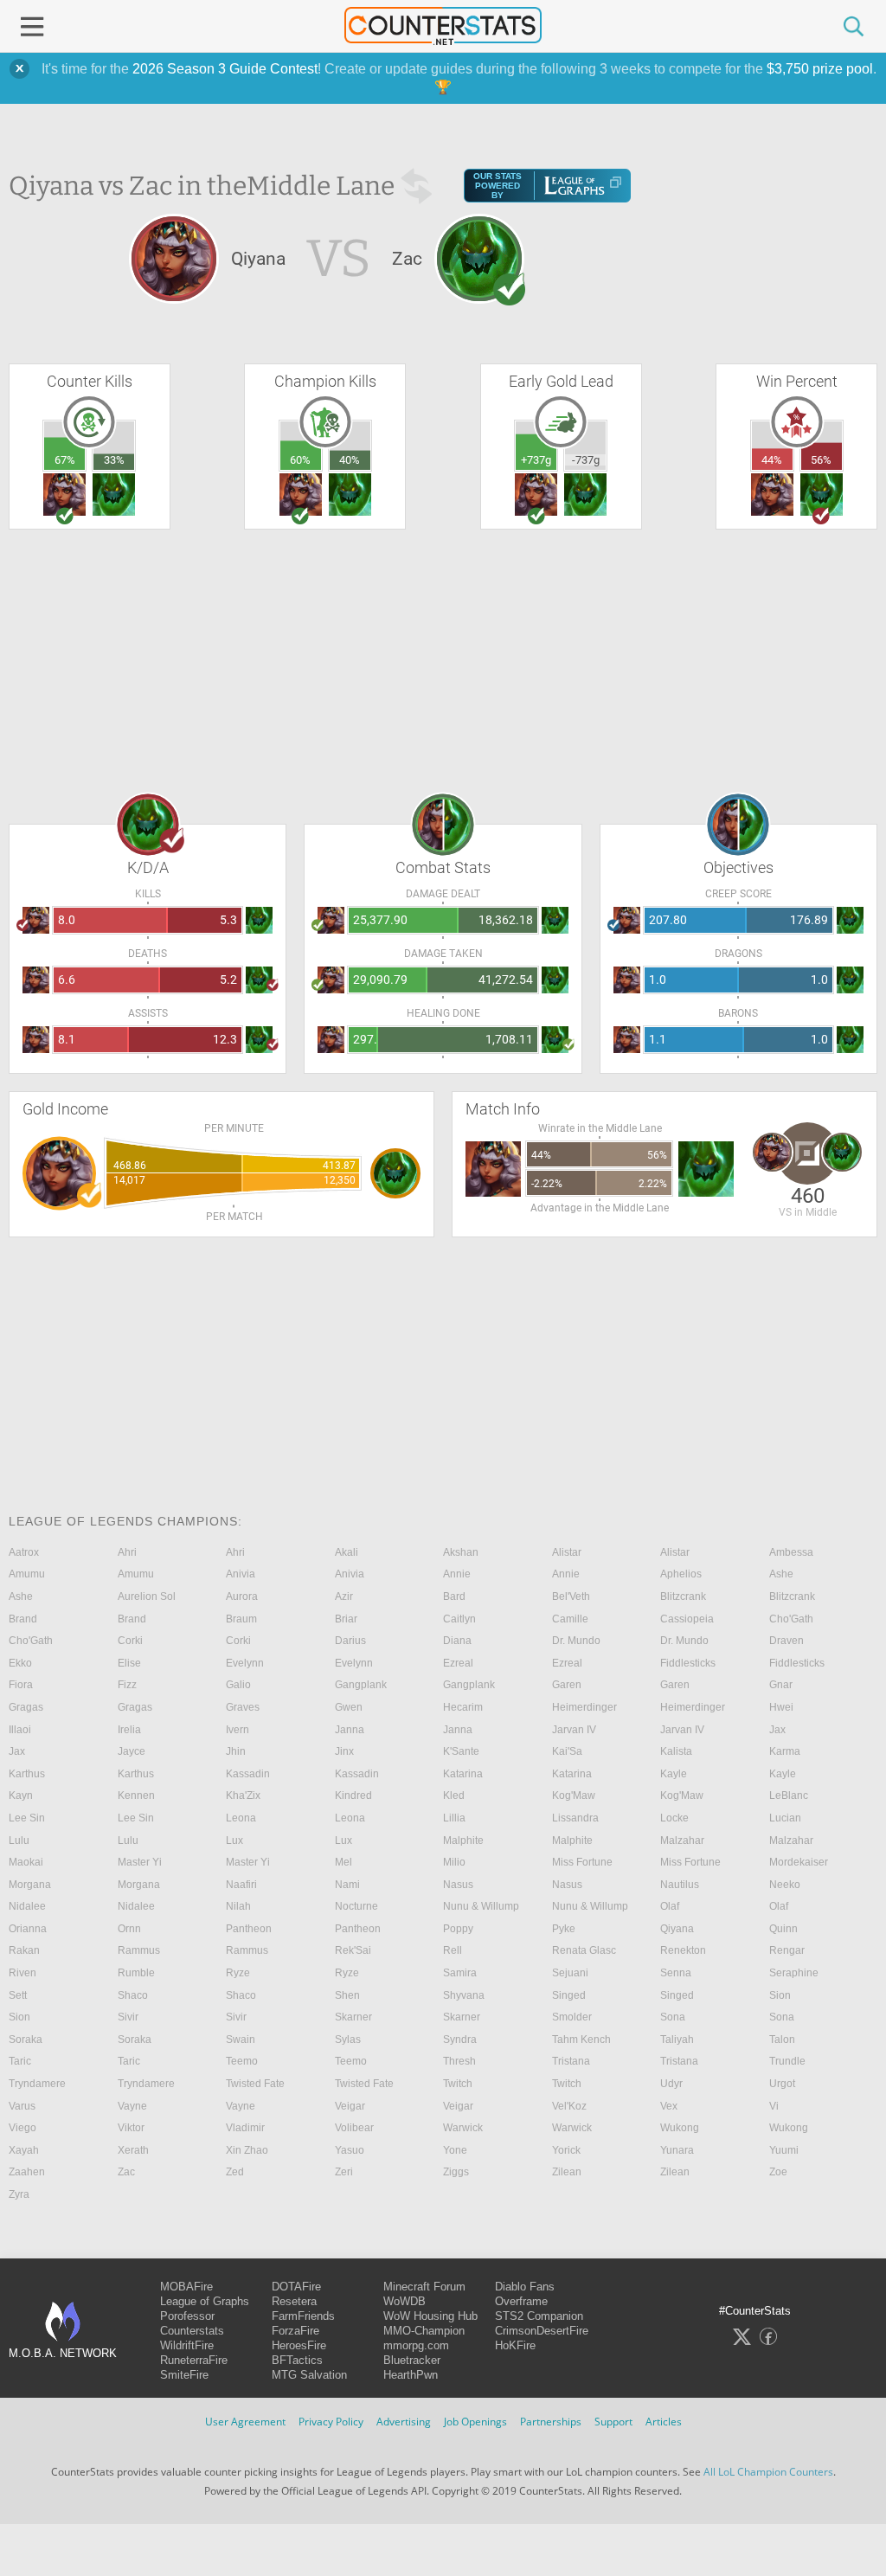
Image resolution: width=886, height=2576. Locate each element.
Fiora (21, 1685)
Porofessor (187, 2316)
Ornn (129, 1929)
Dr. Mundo (576, 1641)
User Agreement (245, 2422)
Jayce (132, 1751)
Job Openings (475, 2422)
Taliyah (677, 2040)
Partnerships (551, 2422)
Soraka (26, 2040)
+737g (536, 460)
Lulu (19, 1840)
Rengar (787, 1950)
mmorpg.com (416, 2345)
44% (772, 460)
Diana (457, 1641)
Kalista (676, 1751)
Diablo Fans (525, 2287)
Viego (22, 2128)
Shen (347, 1995)
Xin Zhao (247, 2150)
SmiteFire (184, 2375)
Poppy (458, 1929)
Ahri (127, 1552)
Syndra (460, 2040)
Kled (454, 1795)
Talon (782, 2040)
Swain (241, 2040)
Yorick (566, 2150)
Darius (350, 1641)
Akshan (461, 1552)
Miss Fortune (582, 1862)
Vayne (132, 2106)
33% (114, 460)
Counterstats (192, 2331)
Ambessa (791, 1552)
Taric (20, 2061)
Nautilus (680, 1885)
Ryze (238, 1973)
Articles (664, 2422)
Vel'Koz (569, 2106)
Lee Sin (27, 1818)
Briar (346, 1619)
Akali (347, 1552)
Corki (130, 1641)
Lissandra (575, 1818)
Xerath (133, 2150)
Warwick (463, 2128)
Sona (673, 2017)
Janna (350, 1730)
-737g (586, 460)
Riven (22, 1973)
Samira (460, 1973)
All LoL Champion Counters (768, 2472)
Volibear (354, 2128)
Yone (455, 2150)
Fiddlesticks (688, 1663)
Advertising (404, 2422)
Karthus (27, 1774)
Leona (241, 1818)
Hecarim (463, 1707)
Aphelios (681, 1574)
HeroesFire (299, 2345)
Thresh (459, 2061)
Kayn (21, 1795)
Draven (786, 1641)
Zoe (778, 2172)
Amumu (27, 1574)
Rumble (136, 1973)
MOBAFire (186, 2287)
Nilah (238, 1906)
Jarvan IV (574, 1730)
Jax (777, 1730)
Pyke (564, 1929)
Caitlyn (459, 1619)
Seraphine (794, 1973)
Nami (347, 1885)
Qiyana (677, 1929)
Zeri (344, 2172)
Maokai (26, 1862)
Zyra (19, 2194)
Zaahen (27, 2172)
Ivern (238, 1730)
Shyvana (464, 1995)
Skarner (353, 2017)
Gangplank (361, 1685)
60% (300, 460)
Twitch (458, 2084)
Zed (235, 2172)
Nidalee (27, 1906)
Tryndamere (37, 2084)
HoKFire (515, 2345)
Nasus (458, 1885)
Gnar (781, 1685)
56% (821, 460)
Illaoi (20, 1730)
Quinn (783, 1929)
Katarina (463, 1774)
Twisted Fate (255, 2084)
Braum (241, 1619)
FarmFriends (303, 2316)
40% (350, 460)
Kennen (136, 1795)
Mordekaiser (799, 1862)
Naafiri (241, 1885)
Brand (23, 1619)
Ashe (781, 1574)
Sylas (348, 2040)
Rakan (24, 1950)
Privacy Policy (331, 2422)
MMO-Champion (424, 2331)
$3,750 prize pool (820, 69)
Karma (785, 1751)
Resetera (294, 2301)
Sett (18, 1995)
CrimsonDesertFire (542, 2331)
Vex (669, 2106)
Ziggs (456, 2172)
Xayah (24, 2150)
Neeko (785, 1885)
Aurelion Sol (147, 1596)
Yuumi (784, 2150)
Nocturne (356, 1906)
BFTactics (297, 2360)
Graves (243, 1707)
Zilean (567, 2172)
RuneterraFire (194, 2360)
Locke (674, 1818)
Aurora (242, 1596)
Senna (676, 1973)
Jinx (344, 1751)
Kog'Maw (574, 1795)
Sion (780, 1995)
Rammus (139, 1950)
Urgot (782, 2084)
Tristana (571, 2061)
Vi (774, 2106)
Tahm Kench (581, 2040)
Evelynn (245, 1663)
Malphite (463, 1840)
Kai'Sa (567, 1751)
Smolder (572, 2017)
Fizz (127, 1685)
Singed (569, 1995)
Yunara (677, 2150)
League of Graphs (205, 2301)
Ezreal (458, 1663)
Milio (454, 1862)
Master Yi (140, 1862)
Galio (238, 1685)
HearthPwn (411, 2375)
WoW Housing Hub (430, 2316)
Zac (126, 2172)
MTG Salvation (309, 2375)
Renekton (683, 1950)
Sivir (128, 2017)
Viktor (131, 2128)
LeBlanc (789, 1795)
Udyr (671, 2084)
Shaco (133, 1995)
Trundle (787, 2061)
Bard (454, 1596)
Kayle (674, 1774)
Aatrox (24, 1552)
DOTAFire (296, 2287)
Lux (234, 1840)
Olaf (670, 1906)
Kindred (353, 1795)
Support (613, 2422)
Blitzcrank (683, 1596)
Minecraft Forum (424, 2287)
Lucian (785, 1818)
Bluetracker (412, 2360)
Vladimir (245, 2128)
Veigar (350, 2106)
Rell (453, 1950)
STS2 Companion (539, 2316)
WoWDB (404, 2301)
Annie (457, 1574)
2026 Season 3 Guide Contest (225, 69)
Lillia (454, 1818)
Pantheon (249, 1929)
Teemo (242, 2061)
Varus (22, 2106)
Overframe (521, 2301)
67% (65, 460)
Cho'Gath (791, 1619)
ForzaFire (295, 2331)
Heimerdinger (584, 1707)
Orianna (28, 1929)
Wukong (680, 2128)
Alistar (567, 1552)
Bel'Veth (571, 1596)
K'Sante (461, 1751)
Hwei (781, 1707)
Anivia (241, 1574)
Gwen (349, 1707)
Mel (343, 1862)
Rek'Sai (353, 1950)
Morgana (30, 1885)
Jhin (236, 1751)
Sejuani (570, 1973)
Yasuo (350, 2150)
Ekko (20, 1663)
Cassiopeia (687, 1619)
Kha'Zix (243, 1795)
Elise (129, 1663)
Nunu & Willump (481, 1906)
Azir (344, 1596)
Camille (570, 1619)
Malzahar (682, 1840)
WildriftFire (187, 2345)
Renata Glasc (584, 1950)
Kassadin (248, 1774)
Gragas (26, 1707)
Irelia (129, 1730)
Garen (567, 1685)
